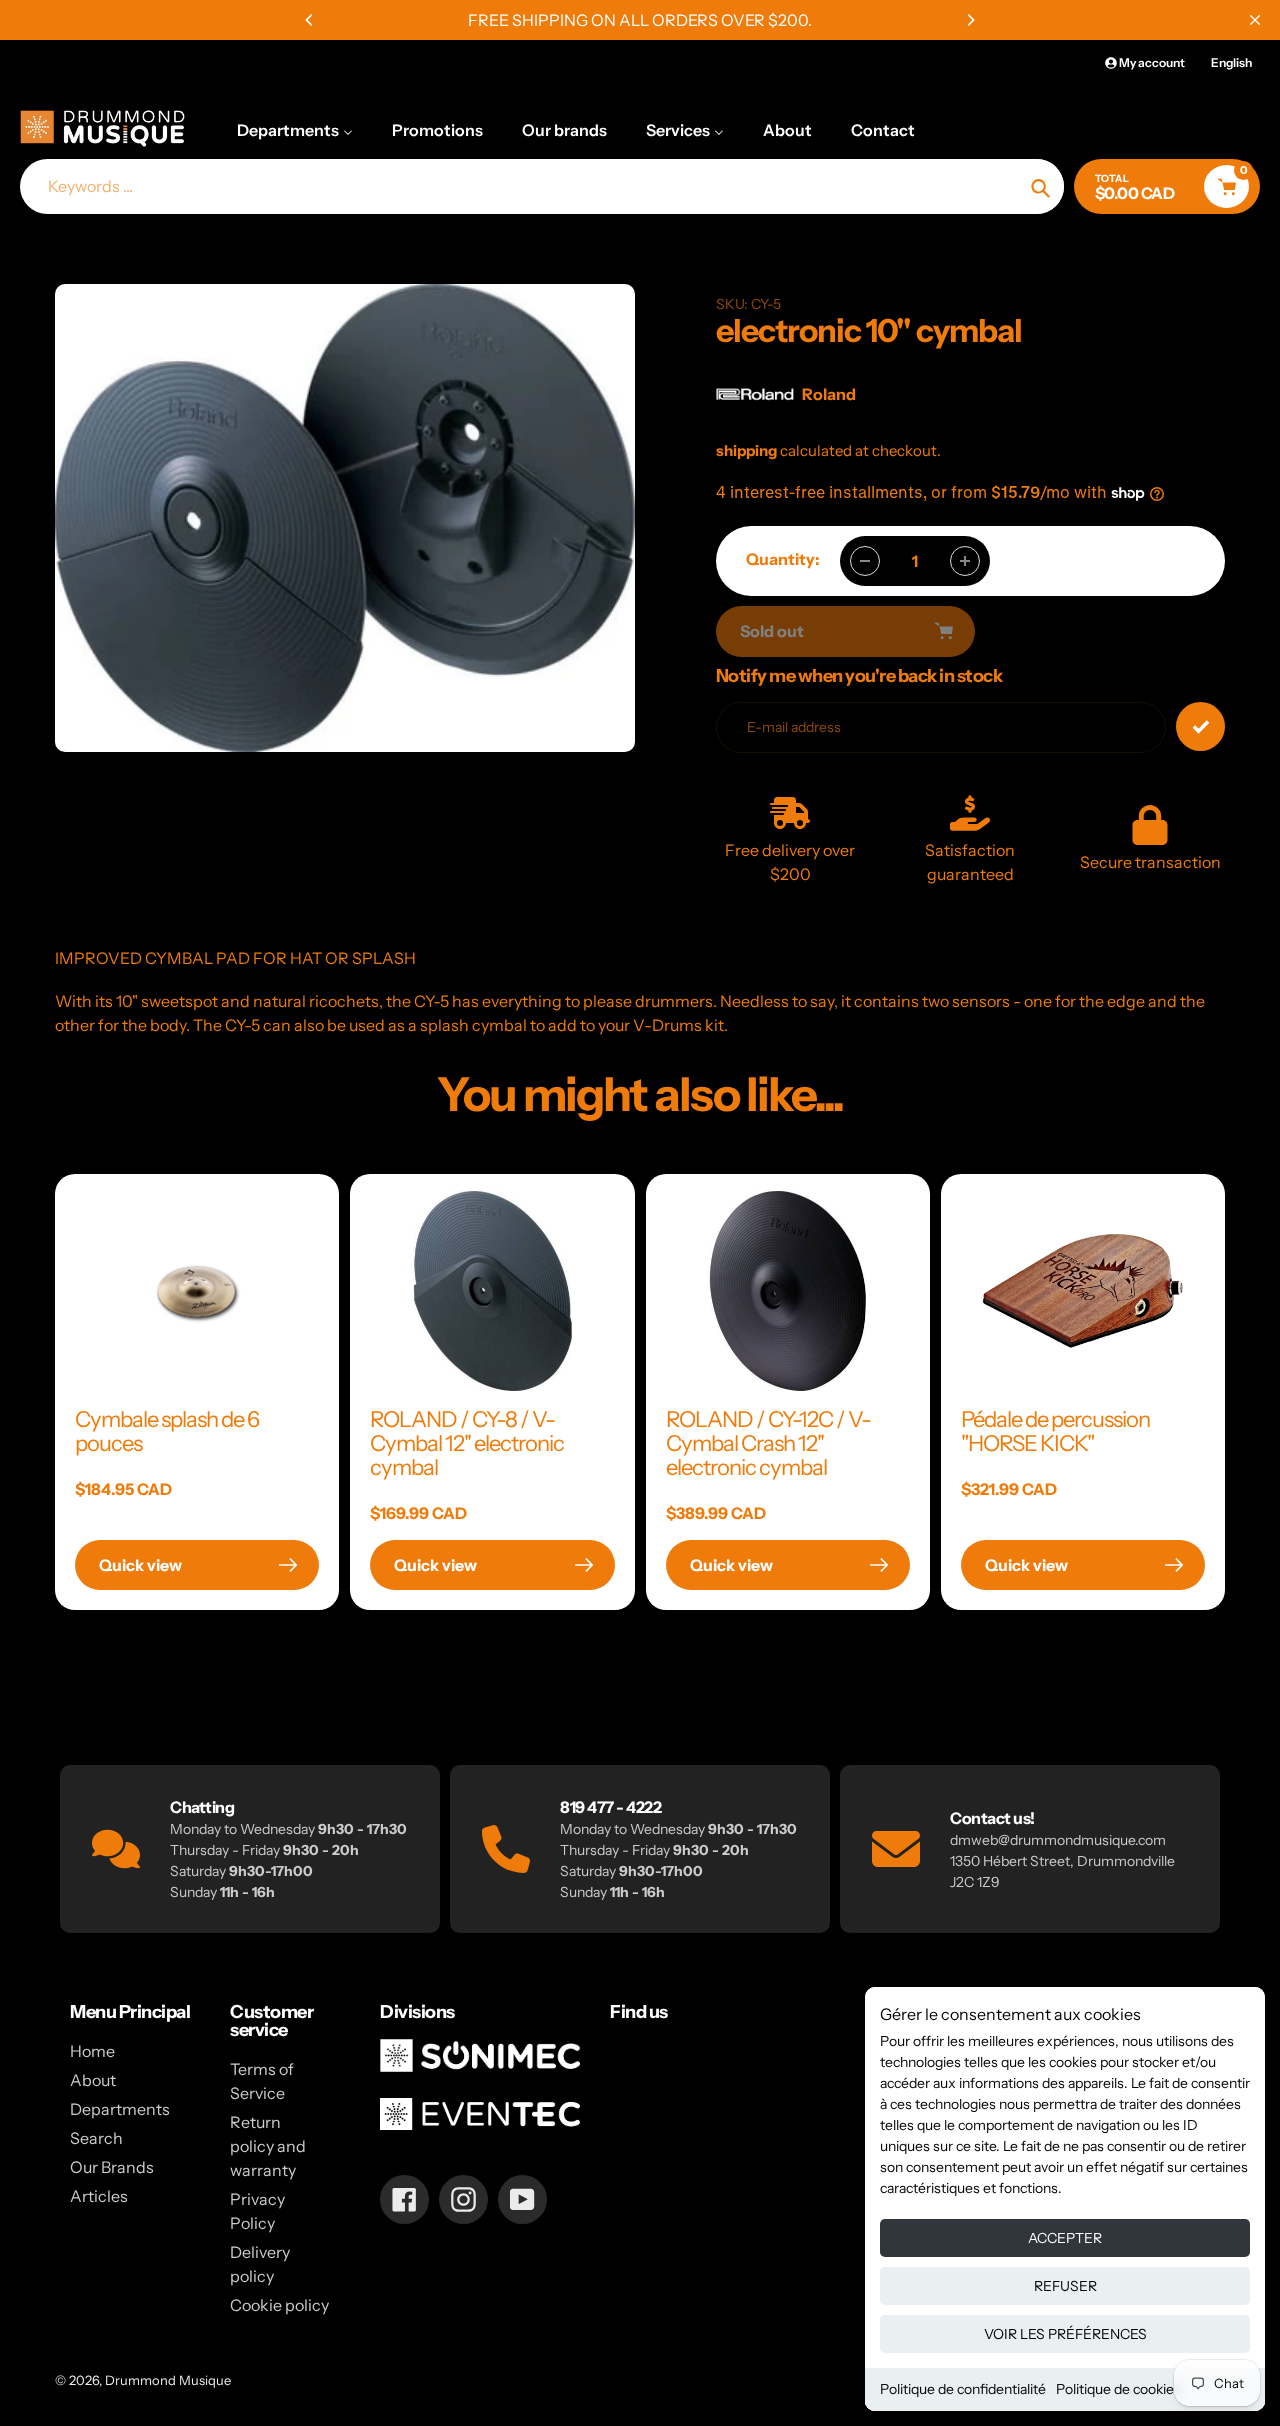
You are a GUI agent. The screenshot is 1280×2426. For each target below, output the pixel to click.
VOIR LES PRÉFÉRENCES (1065, 2334)
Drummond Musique (168, 2380)
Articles (99, 2196)
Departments (120, 2109)
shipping (746, 450)
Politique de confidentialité (963, 2389)
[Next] (970, 20)
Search (96, 2138)
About (93, 2080)
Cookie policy (279, 2305)
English (1231, 62)
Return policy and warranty (268, 2146)
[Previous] (310, 20)
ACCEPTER (1065, 2238)
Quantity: (783, 559)
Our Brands (112, 2167)
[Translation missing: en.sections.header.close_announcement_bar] (1255, 20)
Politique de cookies (1118, 2389)
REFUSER (1065, 2286)
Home (92, 2051)
